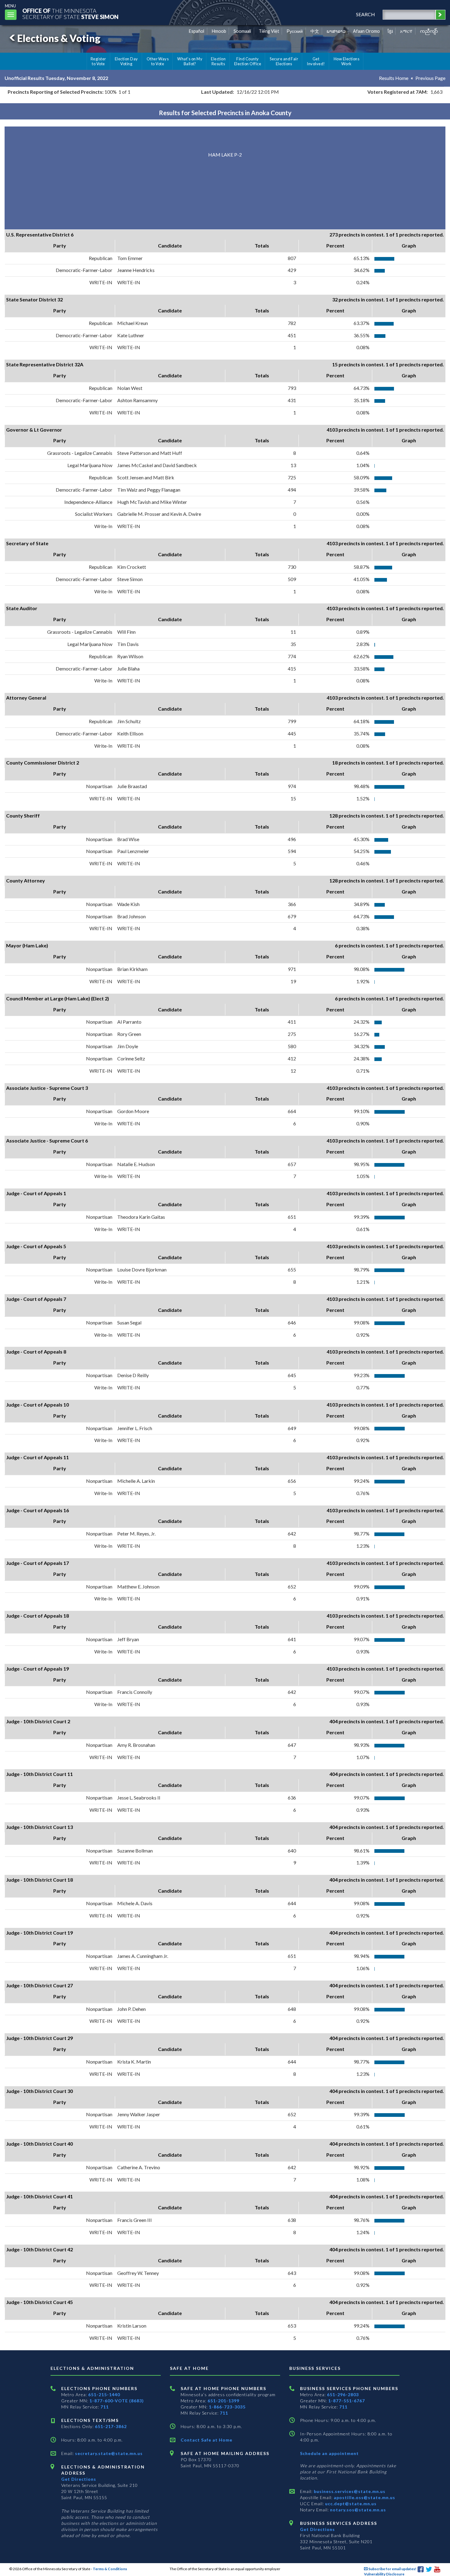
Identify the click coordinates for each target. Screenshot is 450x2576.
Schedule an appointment (329, 2453)
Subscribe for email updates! (392, 2569)
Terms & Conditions (110, 2569)
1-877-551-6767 (347, 2401)
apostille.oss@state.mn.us (364, 2497)
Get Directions (79, 2479)
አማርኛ (406, 31)
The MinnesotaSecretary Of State (70, 14)
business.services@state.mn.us (349, 2491)
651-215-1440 (104, 2395)
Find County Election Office (248, 61)
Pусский (295, 31)
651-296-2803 (343, 2395)
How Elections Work (347, 61)
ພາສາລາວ (336, 31)
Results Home (394, 78)
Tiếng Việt (269, 31)
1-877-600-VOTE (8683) (117, 2401)
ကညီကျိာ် (429, 31)
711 (105, 2407)
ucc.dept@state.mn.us (350, 2504)
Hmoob (219, 31)
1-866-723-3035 (227, 2407)
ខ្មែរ (390, 31)
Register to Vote (98, 61)
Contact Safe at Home (206, 2440)
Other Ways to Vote (158, 61)
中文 (315, 31)
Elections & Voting (59, 38)
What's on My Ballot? (190, 61)
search (366, 14)
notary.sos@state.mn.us (357, 2510)
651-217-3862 (111, 2426)
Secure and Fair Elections (284, 61)
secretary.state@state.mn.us (108, 2453)
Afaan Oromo (366, 31)
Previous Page (430, 78)
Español (197, 31)
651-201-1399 (223, 2401)
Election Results (218, 61)
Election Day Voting (126, 61)
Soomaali (242, 31)
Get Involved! (316, 61)
